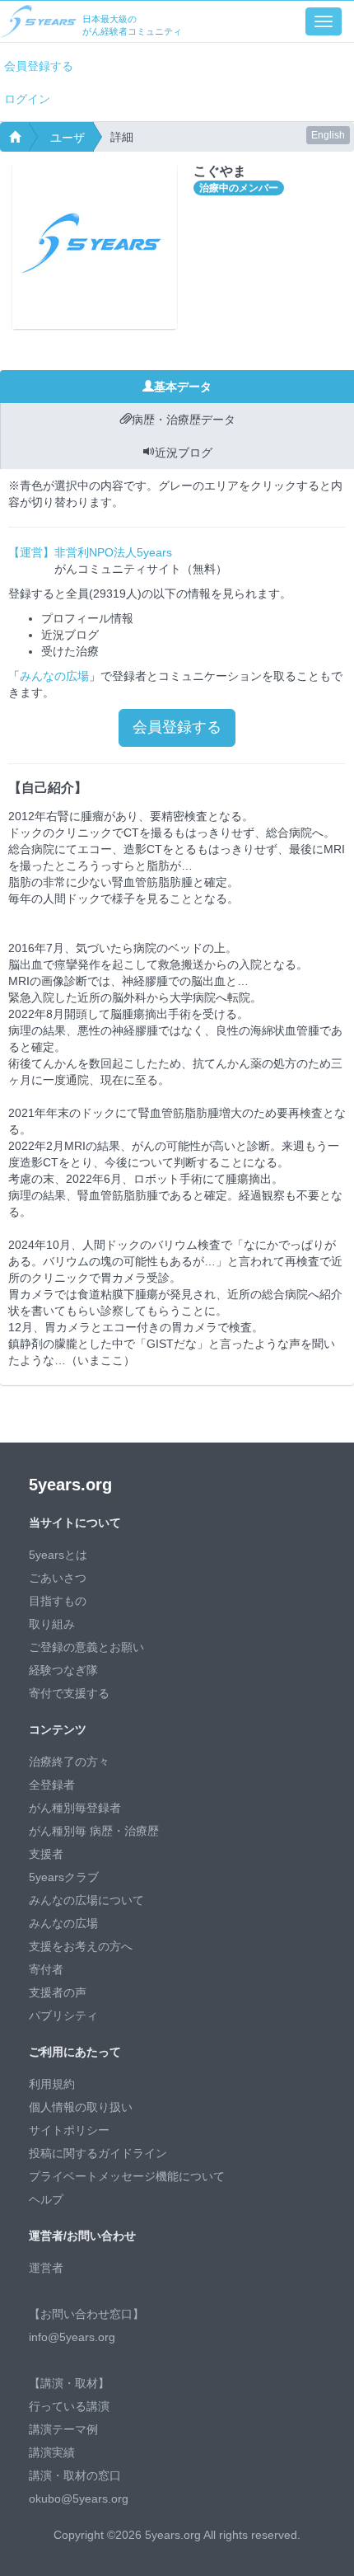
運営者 (46, 2268)
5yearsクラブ (64, 1877)
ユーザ (68, 138)
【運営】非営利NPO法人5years (90, 552)
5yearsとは (58, 1555)
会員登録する (39, 66)
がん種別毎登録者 (75, 1808)
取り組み (52, 1624)
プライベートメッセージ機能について (127, 2176)
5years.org (70, 1485)
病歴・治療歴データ (184, 420)
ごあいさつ (58, 1578)
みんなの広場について (86, 1900)
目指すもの (58, 1601)
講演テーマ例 (63, 2429)
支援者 (46, 1854)
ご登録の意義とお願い (86, 1647)
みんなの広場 (54, 676)
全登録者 (52, 1785)
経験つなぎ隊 (63, 1670)
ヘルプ (46, 2199)
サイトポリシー (69, 2130)
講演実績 (52, 2452)
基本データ (183, 387)
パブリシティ (63, 2015)
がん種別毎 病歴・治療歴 (94, 1831)
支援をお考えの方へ (81, 1946)
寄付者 (46, 1969)
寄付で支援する (69, 1693)
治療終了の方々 (69, 1762)
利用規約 (52, 2084)
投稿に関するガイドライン (98, 2153)
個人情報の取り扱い (81, 2107)
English (328, 135)
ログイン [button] (27, 99)
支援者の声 (58, 1992)
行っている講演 (69, 2406)
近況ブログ (184, 453)
